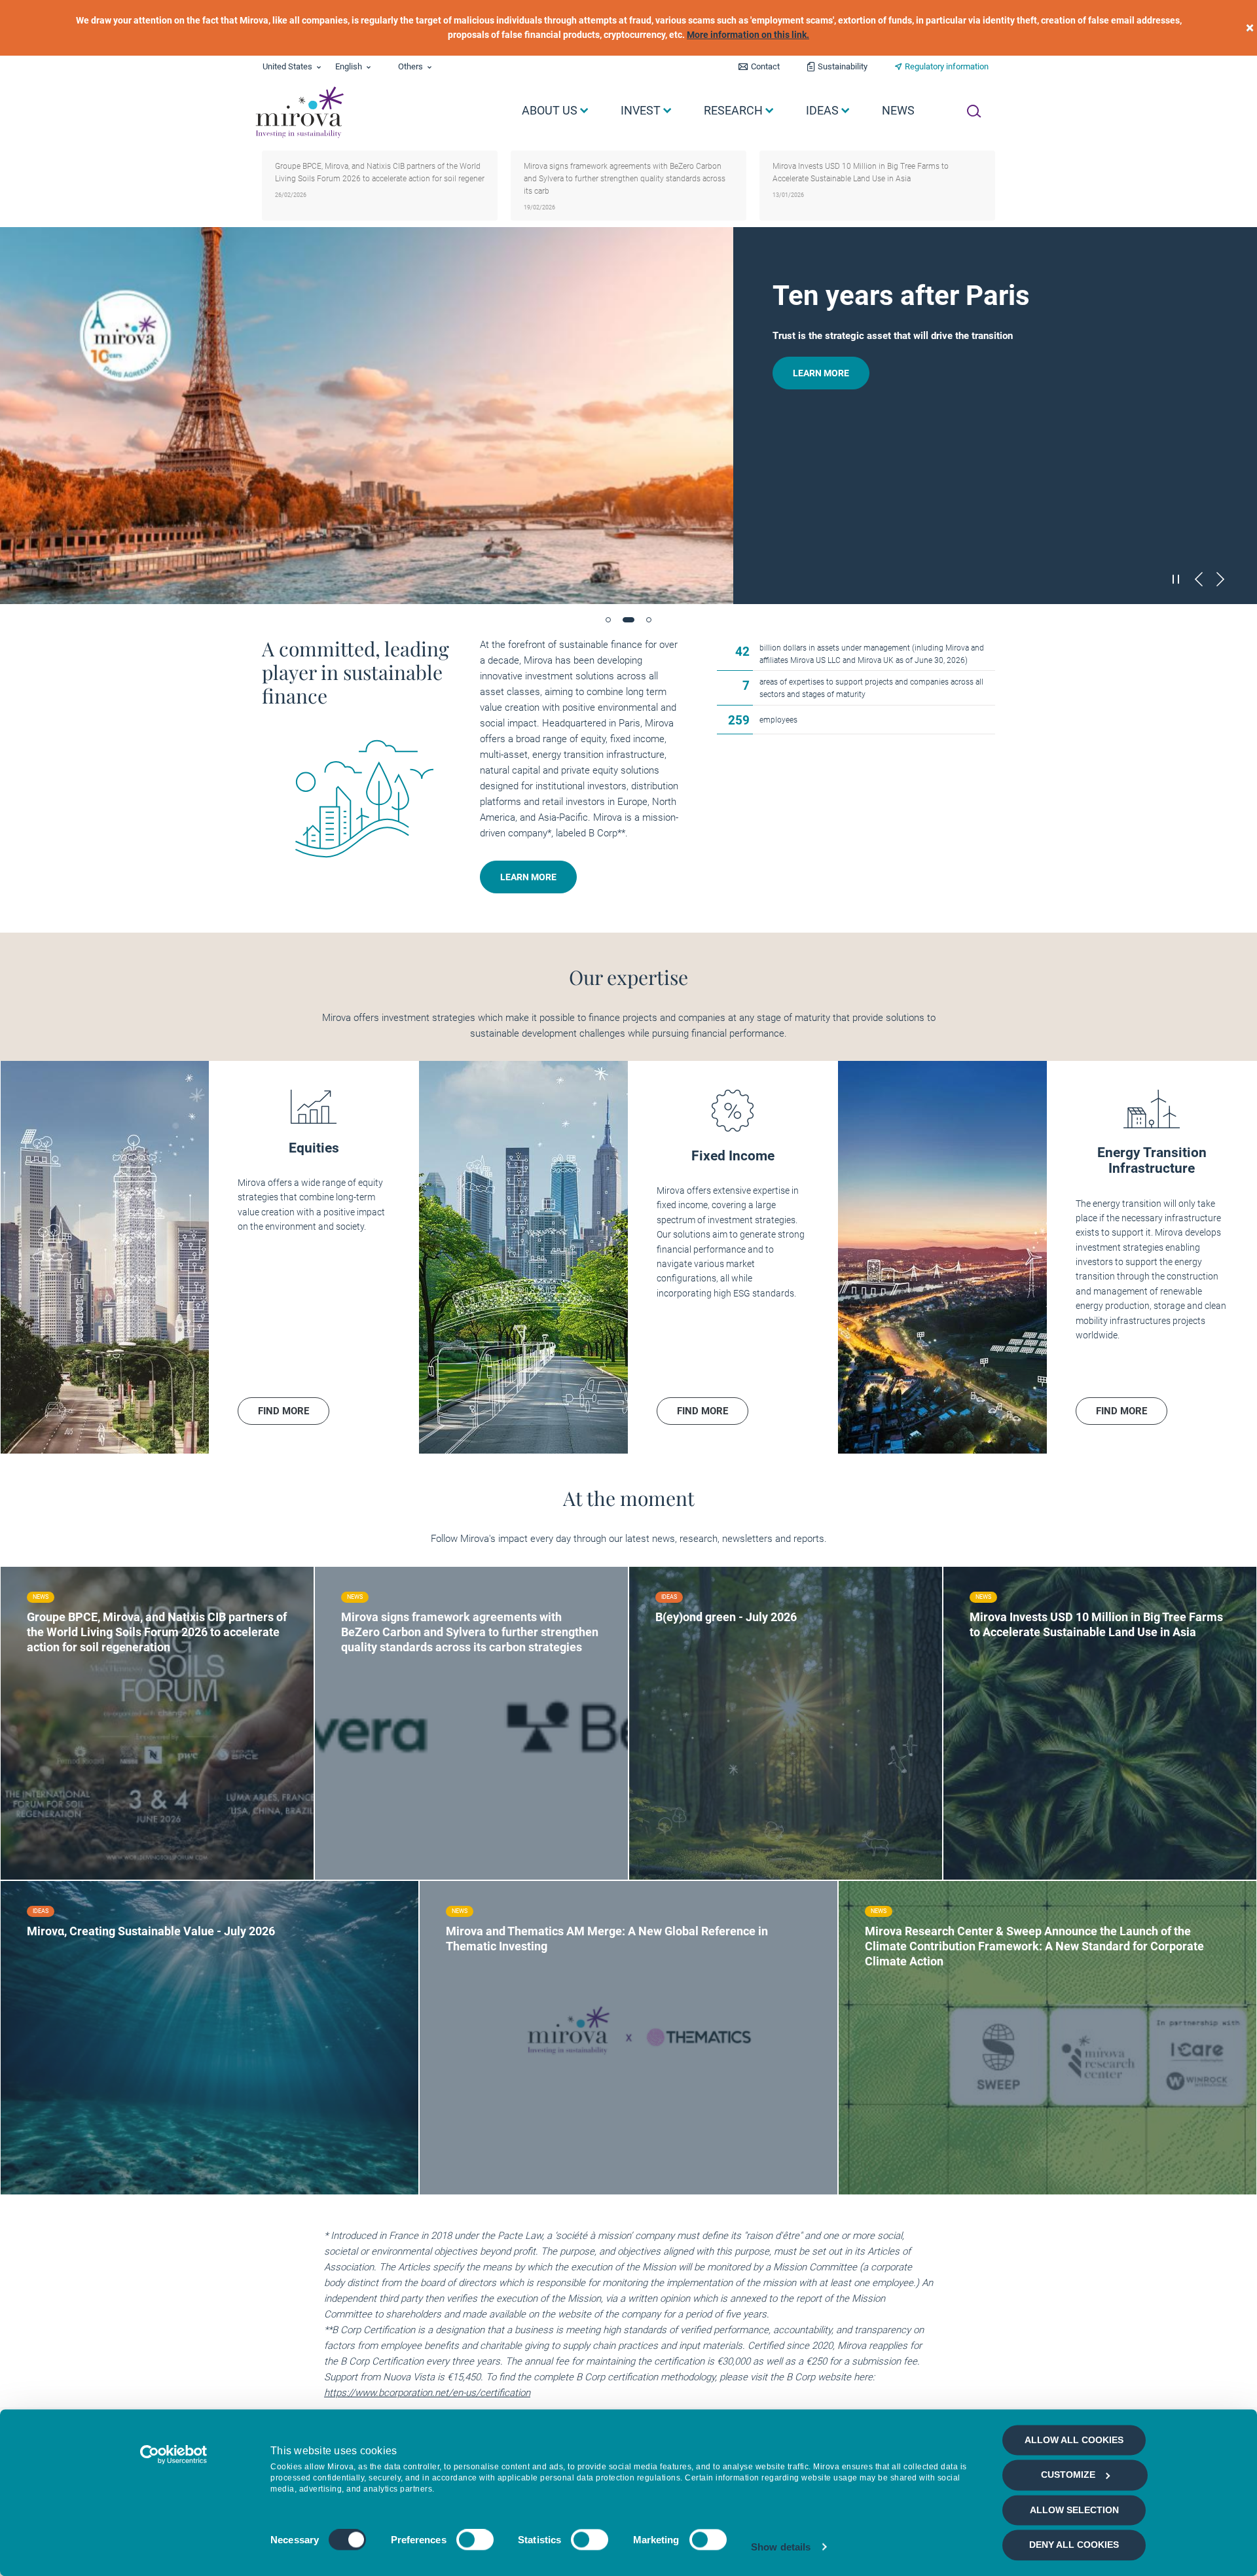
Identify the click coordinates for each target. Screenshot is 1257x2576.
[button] (608, 620)
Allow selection (1074, 2510)
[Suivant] (1220, 579)
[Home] (299, 113)
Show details (781, 2547)
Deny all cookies (1074, 2545)
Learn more (811, 373)
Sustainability (843, 66)
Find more (72, 1718)
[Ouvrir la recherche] (974, 111)
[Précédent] (1199, 579)
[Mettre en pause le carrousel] (1176, 579)
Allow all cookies (1074, 2440)
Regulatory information (947, 66)
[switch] (475, 2540)
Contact (765, 66)
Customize (1068, 2475)
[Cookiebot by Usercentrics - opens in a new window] (174, 2454)
